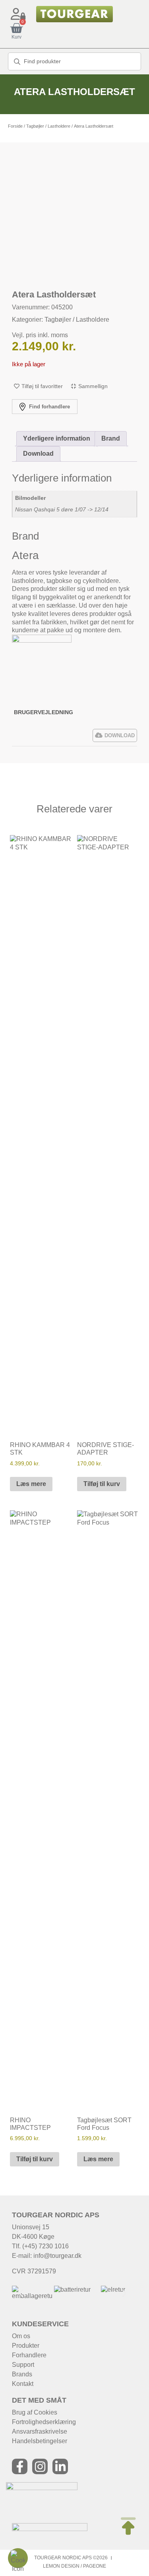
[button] (21, 2293)
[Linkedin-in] (60, 2466)
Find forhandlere (49, 407)
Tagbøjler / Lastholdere (48, 126)
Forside (15, 126)
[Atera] (42, 640)
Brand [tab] (111, 438)
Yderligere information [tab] (57, 438)
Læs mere (31, 1484)
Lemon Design (61, 2566)
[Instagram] (40, 2466)
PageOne (95, 2566)
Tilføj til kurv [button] (102, 1484)
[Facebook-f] (20, 2466)
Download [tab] (38, 454)
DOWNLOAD (120, 735)
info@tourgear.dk (57, 2256)
